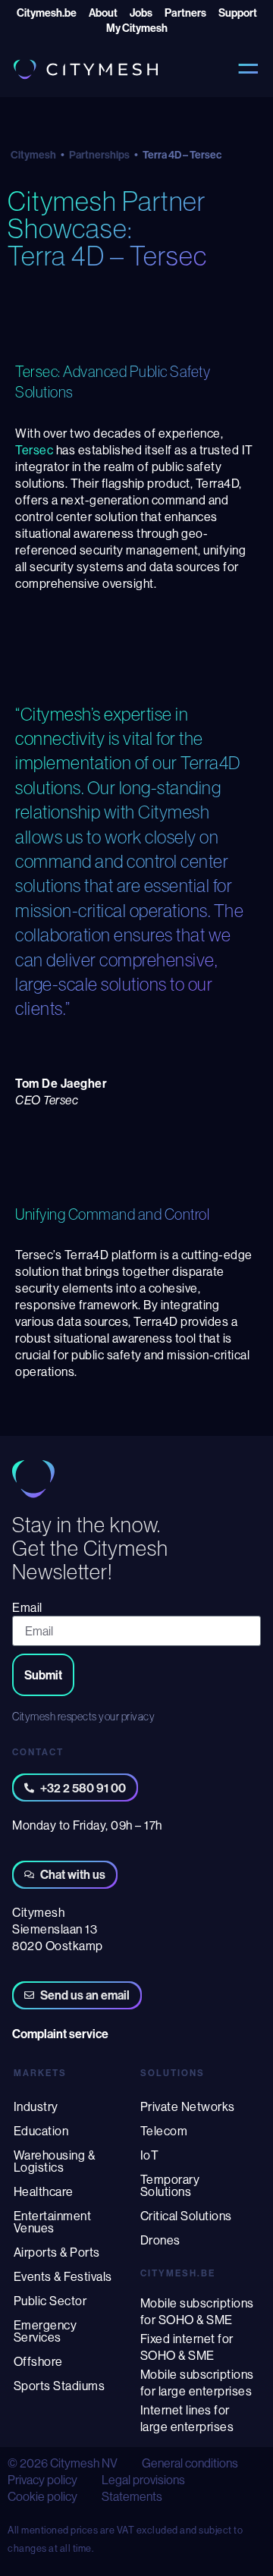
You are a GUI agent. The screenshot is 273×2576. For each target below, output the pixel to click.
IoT (150, 2155)
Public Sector (50, 2301)
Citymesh (33, 155)
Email (27, 1607)
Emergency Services (45, 2331)
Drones (160, 2240)
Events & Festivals (63, 2276)
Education (41, 2131)
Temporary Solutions (170, 2185)
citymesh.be (178, 2273)
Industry (36, 2106)
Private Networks (188, 2106)
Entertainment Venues (53, 2222)
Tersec (34, 450)
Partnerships (99, 155)
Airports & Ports (57, 2252)
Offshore (38, 2361)
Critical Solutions (186, 2216)
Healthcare (44, 2191)
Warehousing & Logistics (55, 2161)
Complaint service (60, 2034)
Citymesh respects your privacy (83, 1717)
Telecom (164, 2131)
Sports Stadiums (60, 2386)
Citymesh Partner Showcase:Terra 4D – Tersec (107, 228)
